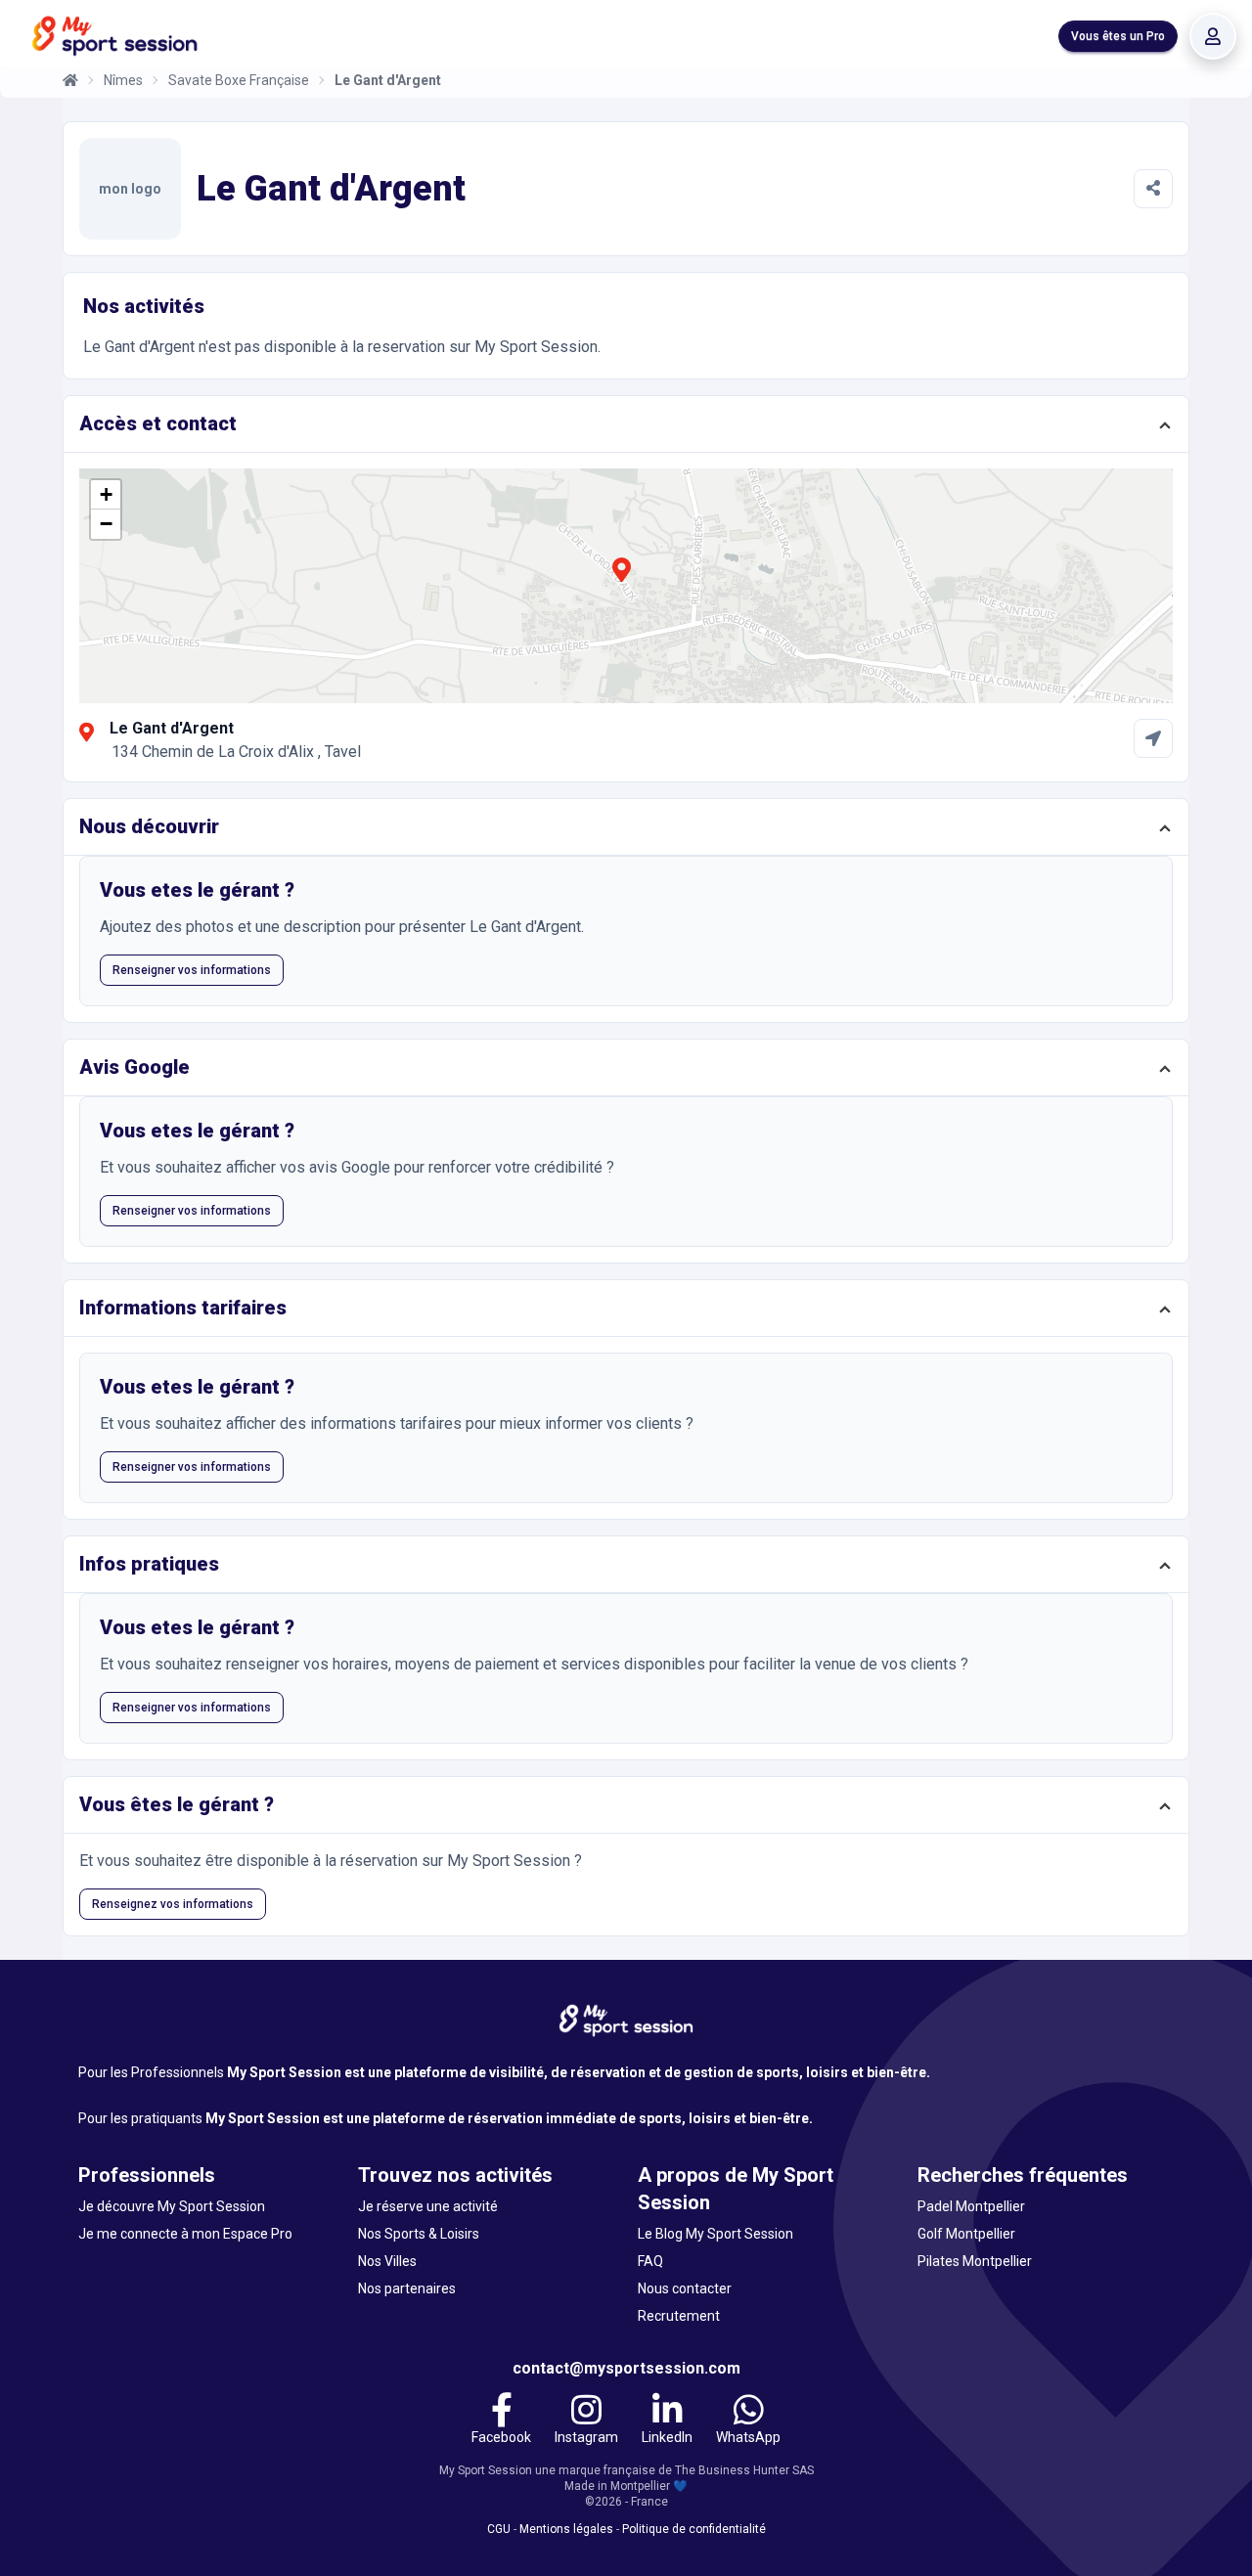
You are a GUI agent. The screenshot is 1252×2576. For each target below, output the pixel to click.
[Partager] (1153, 189)
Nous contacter (685, 2288)
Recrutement (679, 2316)
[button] (621, 581)
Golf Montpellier (966, 2234)
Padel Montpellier (971, 2206)
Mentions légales (566, 2529)
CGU (499, 2529)
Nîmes (123, 80)
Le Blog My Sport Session (715, 2234)
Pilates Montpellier (975, 2261)
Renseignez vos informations (173, 1904)
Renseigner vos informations (192, 970)
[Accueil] (70, 80)
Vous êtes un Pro (1118, 36)
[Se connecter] (1213, 36)
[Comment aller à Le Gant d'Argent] (1153, 738)
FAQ (650, 2261)
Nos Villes (387, 2261)
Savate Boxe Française (239, 80)
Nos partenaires (407, 2288)
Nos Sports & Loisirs (419, 2234)
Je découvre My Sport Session (172, 2206)
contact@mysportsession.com (626, 2368)
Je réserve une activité (428, 2206)
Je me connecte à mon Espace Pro (185, 2234)
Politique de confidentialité (694, 2529)
